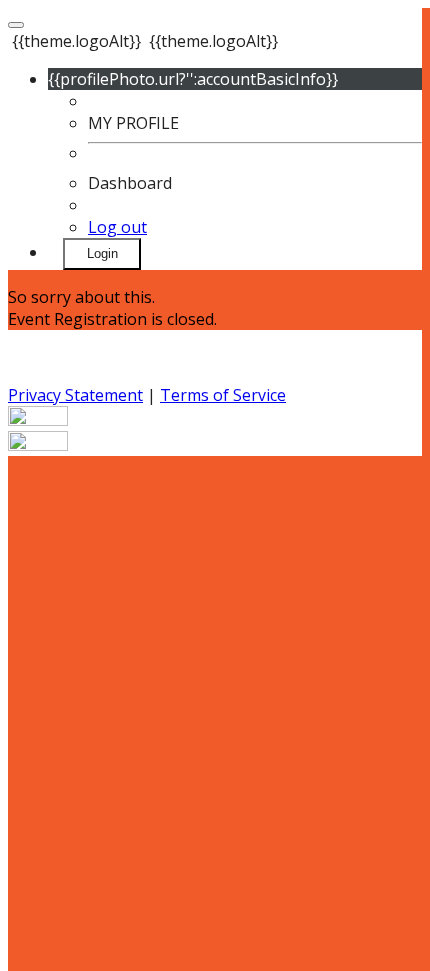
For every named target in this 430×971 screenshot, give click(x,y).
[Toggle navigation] (16, 25)
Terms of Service (223, 395)
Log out (117, 227)
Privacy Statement (75, 395)
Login (102, 253)
